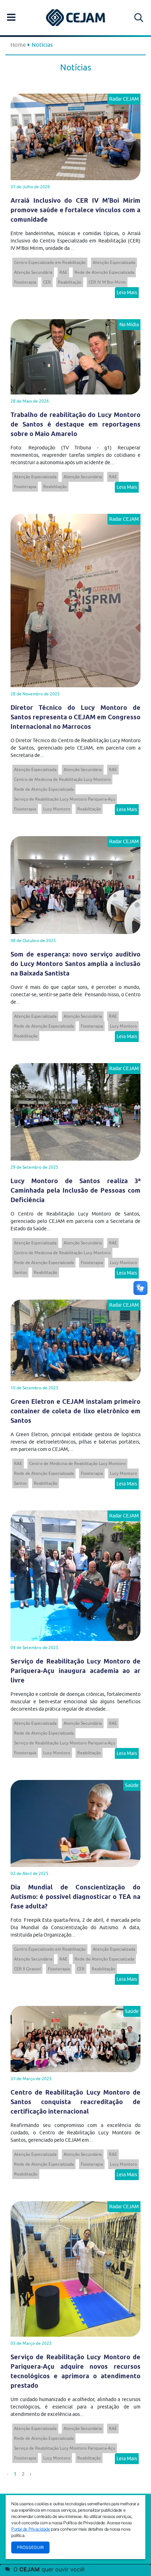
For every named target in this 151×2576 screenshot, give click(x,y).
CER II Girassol (27, 1969)
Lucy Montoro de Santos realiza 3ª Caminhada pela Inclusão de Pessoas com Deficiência (75, 1190)
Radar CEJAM (124, 99)
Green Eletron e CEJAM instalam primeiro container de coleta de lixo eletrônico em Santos (75, 1411)
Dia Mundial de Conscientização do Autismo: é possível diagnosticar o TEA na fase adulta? (75, 1897)
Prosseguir (30, 2547)
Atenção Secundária (33, 272)
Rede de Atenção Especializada (104, 272)
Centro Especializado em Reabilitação (50, 262)
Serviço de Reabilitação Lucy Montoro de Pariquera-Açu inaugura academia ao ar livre (75, 1671)
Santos (20, 1272)
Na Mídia (129, 324)
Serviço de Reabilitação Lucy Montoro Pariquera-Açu (65, 799)
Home (18, 45)
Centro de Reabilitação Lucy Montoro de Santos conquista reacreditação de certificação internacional (75, 2102)
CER (47, 282)
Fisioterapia (25, 282)
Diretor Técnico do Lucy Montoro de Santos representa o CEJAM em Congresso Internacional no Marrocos (75, 717)
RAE (63, 272)
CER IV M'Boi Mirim (107, 282)
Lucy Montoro (57, 809)
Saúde (132, 1785)
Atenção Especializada (114, 262)
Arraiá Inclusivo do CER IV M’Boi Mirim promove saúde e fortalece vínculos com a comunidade (75, 210)
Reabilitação (70, 282)
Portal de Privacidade (31, 2529)
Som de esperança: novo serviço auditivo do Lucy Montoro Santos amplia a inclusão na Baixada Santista (75, 964)
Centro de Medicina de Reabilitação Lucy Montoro (62, 779)
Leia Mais (127, 292)
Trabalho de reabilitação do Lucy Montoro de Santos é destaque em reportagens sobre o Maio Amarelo (75, 424)
